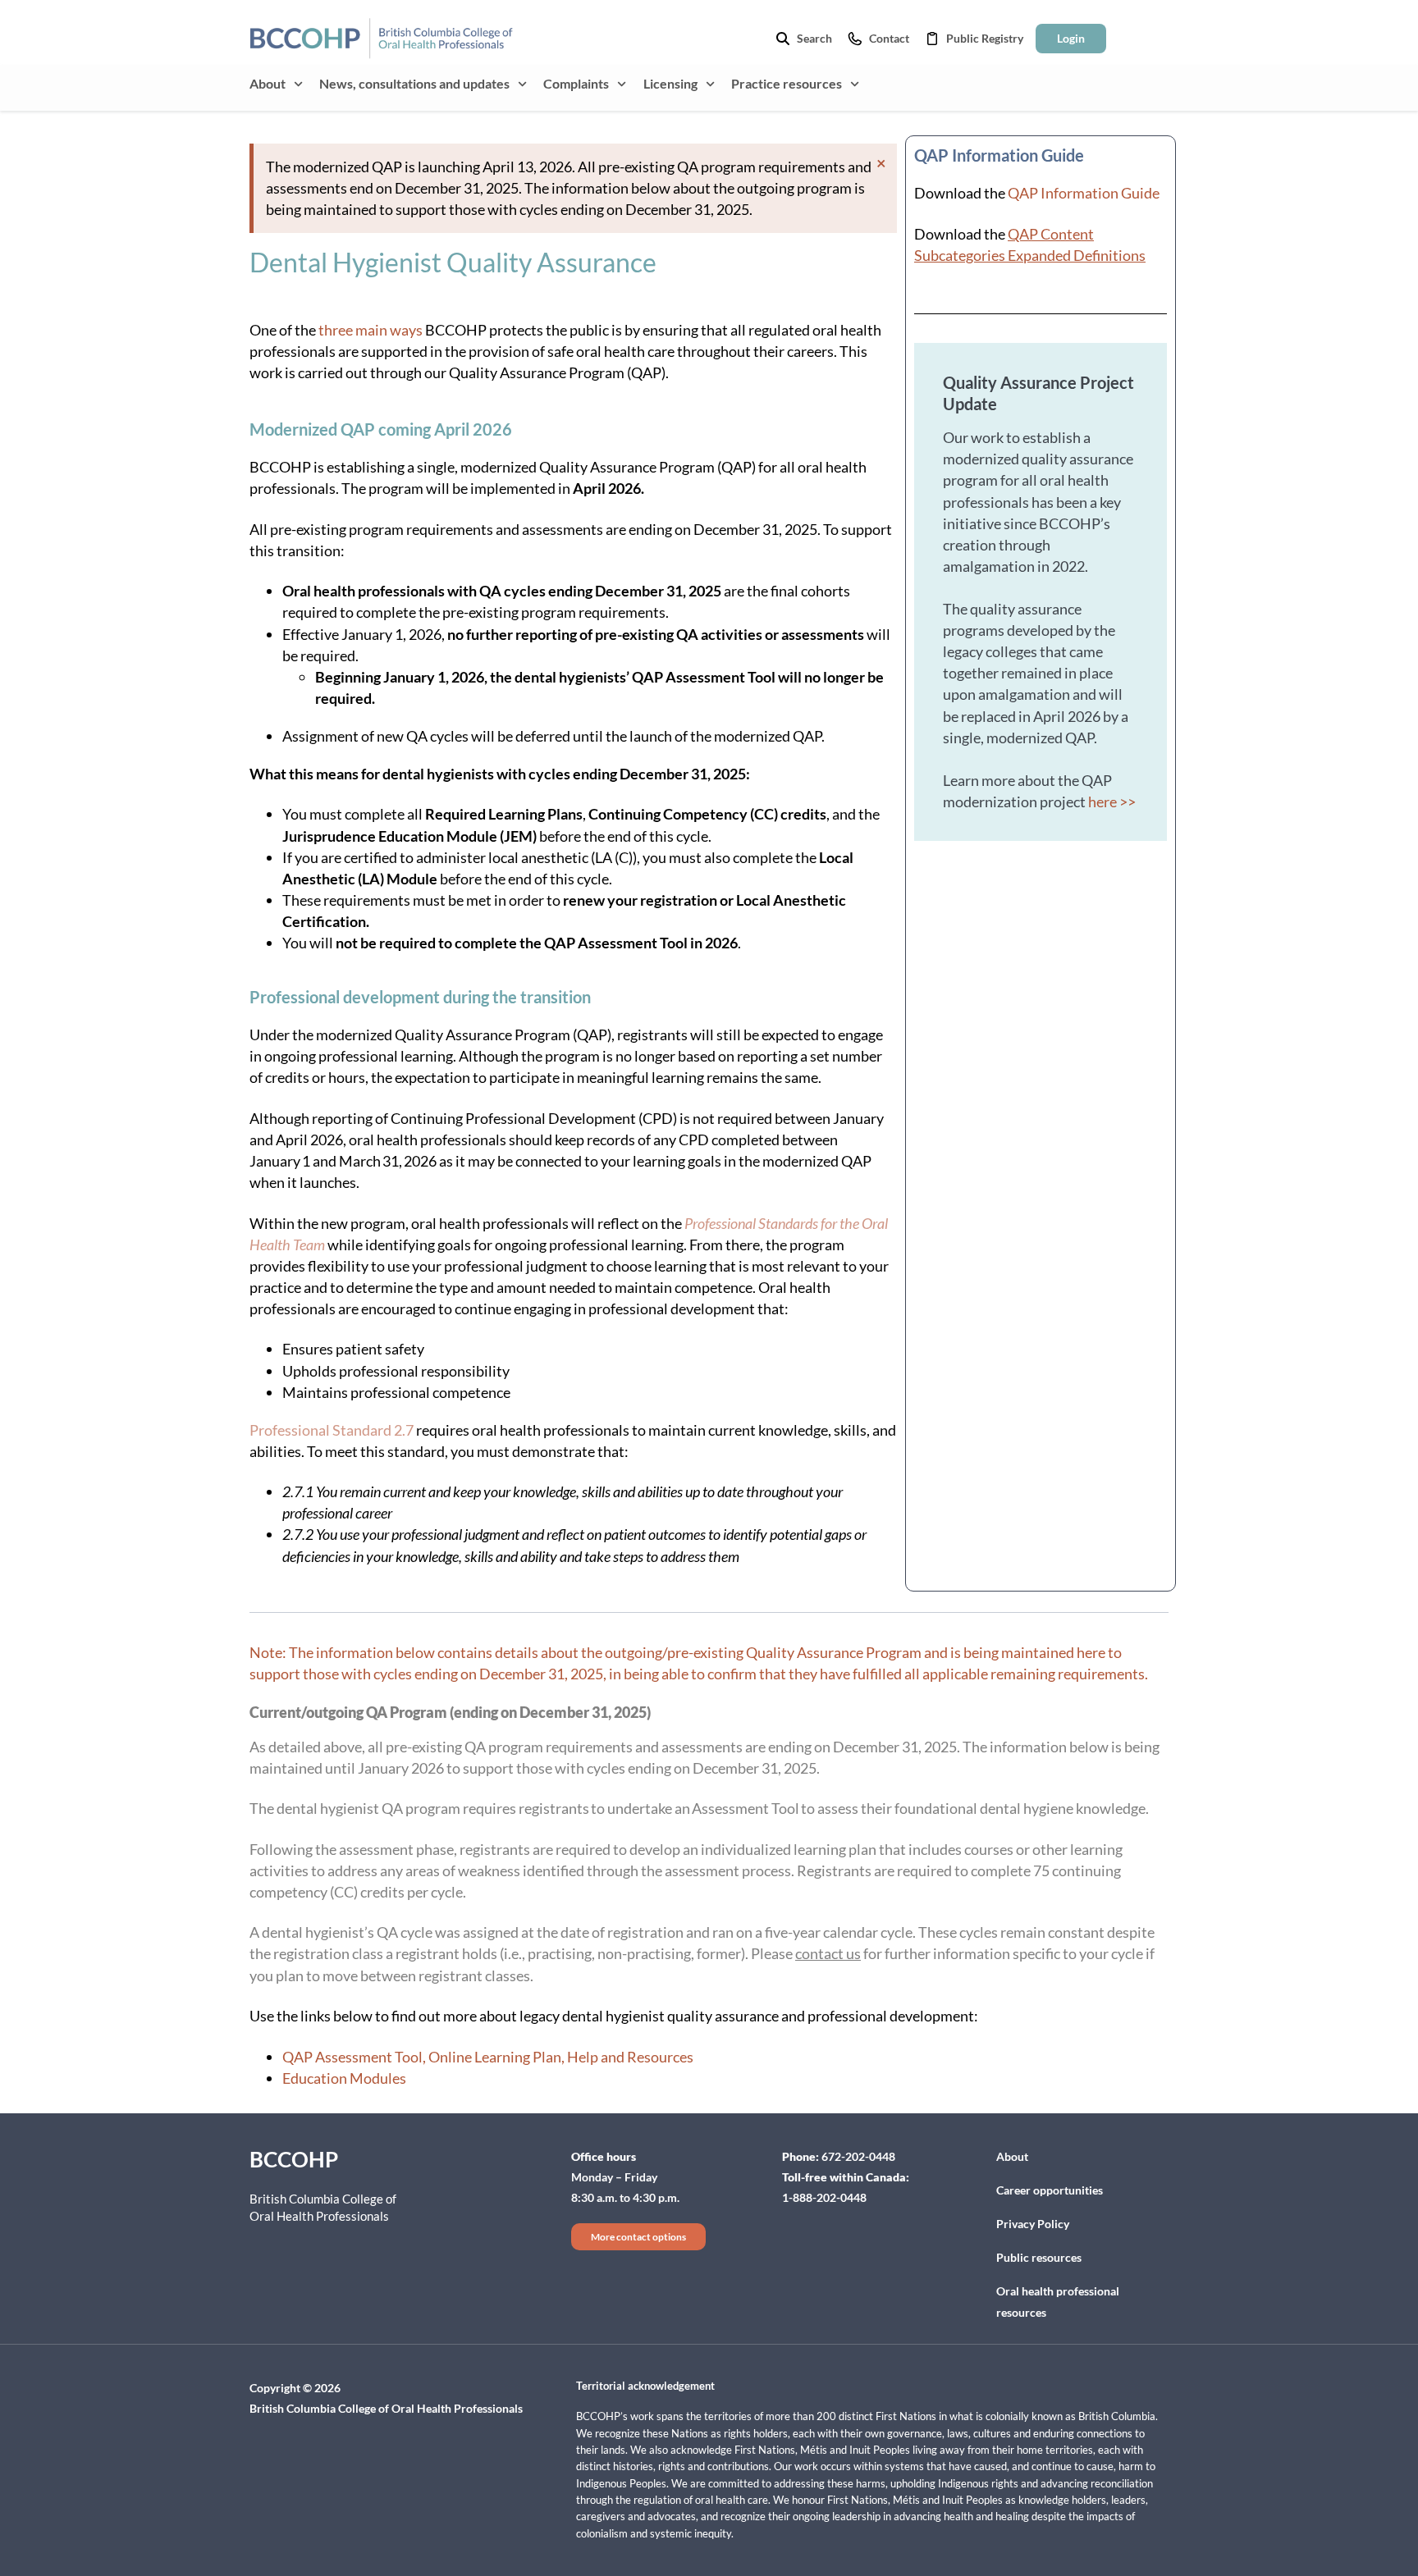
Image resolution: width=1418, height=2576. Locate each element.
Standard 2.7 (373, 1430)
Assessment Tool (745, 1808)
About (268, 83)
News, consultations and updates (414, 83)
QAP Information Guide (1084, 193)
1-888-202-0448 (824, 2197)
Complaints (576, 83)
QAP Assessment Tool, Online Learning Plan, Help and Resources (488, 2057)
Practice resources (787, 83)
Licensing (670, 83)
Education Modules (344, 2078)
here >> (1112, 802)
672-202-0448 (858, 2156)
